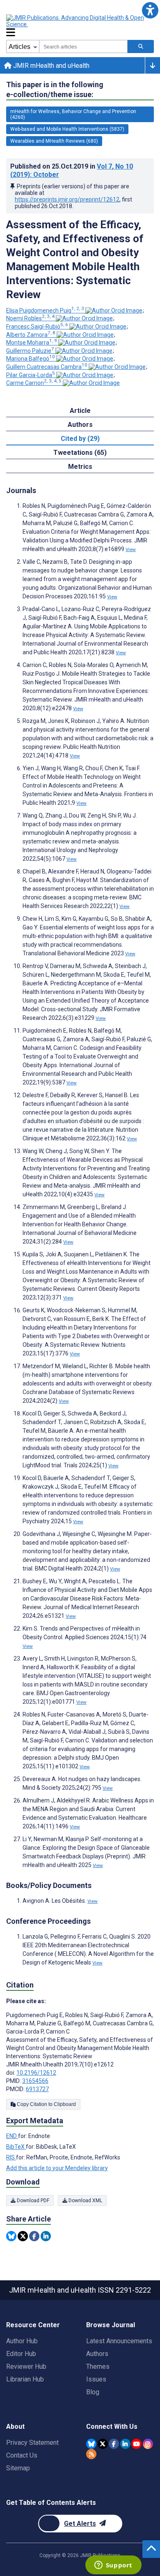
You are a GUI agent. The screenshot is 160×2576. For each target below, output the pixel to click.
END (12, 2136)
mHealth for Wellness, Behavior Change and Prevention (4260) (73, 114)
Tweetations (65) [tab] (80, 453)
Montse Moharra (32, 343)
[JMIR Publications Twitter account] (103, 2444)
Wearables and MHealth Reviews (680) (54, 141)
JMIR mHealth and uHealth (50, 66)
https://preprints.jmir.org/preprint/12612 (67, 199)
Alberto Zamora (31, 335)
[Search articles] (141, 46)
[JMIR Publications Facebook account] (114, 2444)
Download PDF (32, 2201)
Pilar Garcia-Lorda (31, 375)
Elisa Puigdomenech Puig (45, 310)
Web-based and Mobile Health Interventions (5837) (67, 129)
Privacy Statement (32, 2443)
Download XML (85, 2201)
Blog (93, 2392)
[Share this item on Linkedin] (46, 2236)
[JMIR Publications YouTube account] (136, 2444)
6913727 (37, 2089)
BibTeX (16, 2147)
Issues (96, 2379)
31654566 (35, 2081)
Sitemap (18, 2468)
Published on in (72, 170)
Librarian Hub (25, 2379)
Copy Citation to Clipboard (46, 2104)
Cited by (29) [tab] (80, 439)
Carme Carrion (34, 383)
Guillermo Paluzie (30, 351)
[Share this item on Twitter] (23, 2236)
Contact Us (22, 2455)
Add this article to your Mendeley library (57, 2168)
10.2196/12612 (36, 2073)
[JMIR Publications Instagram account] (148, 2444)
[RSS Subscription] (91, 2454)
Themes (98, 2366)
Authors (97, 2354)
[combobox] (83, 46)
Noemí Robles (30, 318)
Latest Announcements (119, 2341)
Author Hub (22, 2341)
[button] (150, 10)
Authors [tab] (80, 425)
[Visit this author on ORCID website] (114, 310)
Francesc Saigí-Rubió (37, 327)
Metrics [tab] (80, 467)
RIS (11, 2157)
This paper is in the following (55, 89)
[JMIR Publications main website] (76, 21)
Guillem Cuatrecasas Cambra (47, 367)
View (131, 549)
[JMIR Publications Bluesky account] (91, 2444)
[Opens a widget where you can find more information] (113, 2566)
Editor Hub (21, 2354)
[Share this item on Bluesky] (11, 2236)
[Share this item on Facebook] (34, 2236)
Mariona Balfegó (31, 359)
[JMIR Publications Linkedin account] (125, 2444)
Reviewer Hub (26, 2366)
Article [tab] (80, 411)
